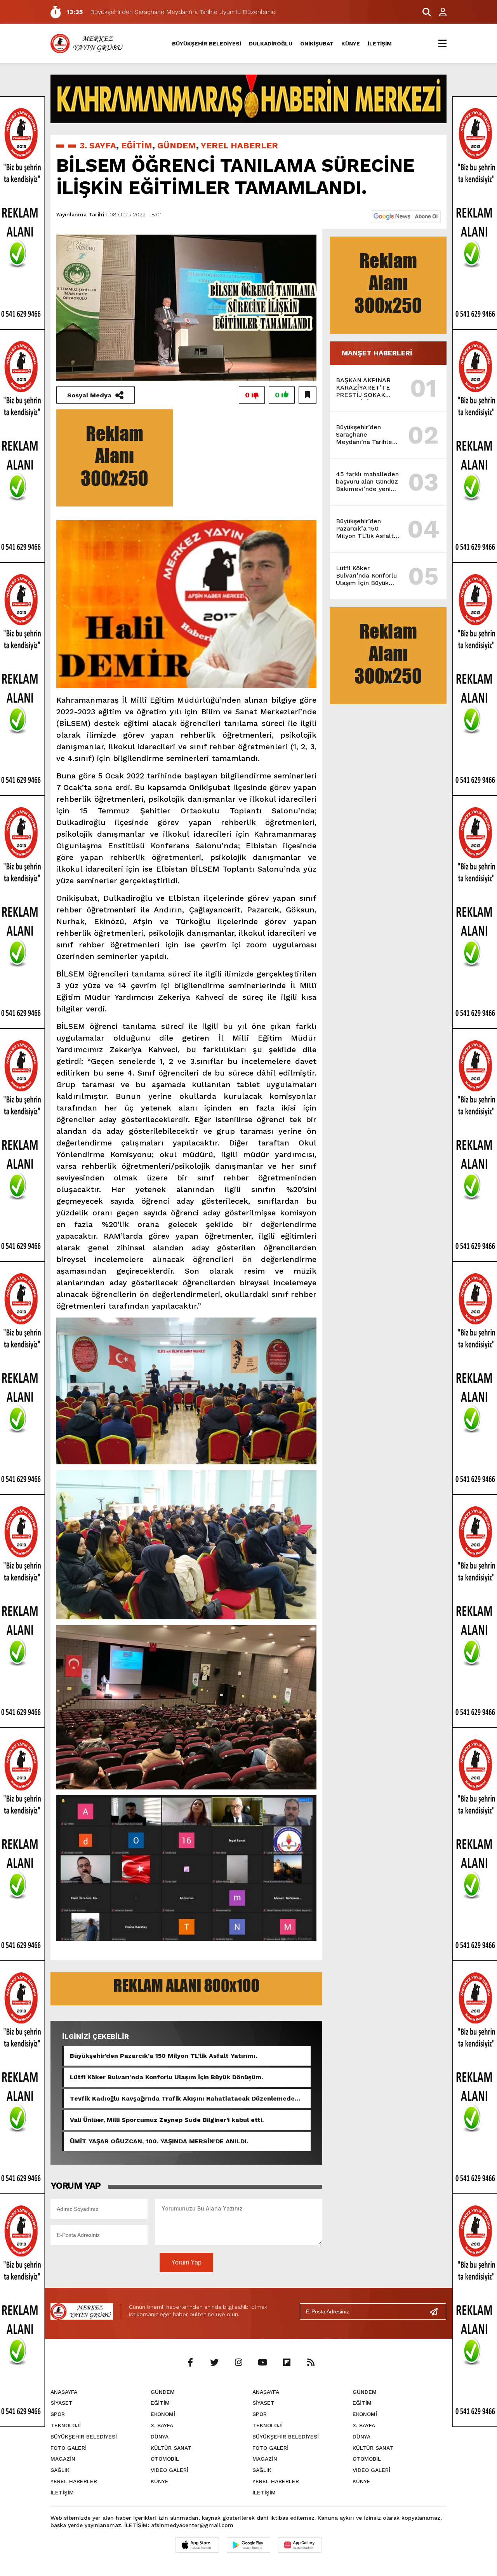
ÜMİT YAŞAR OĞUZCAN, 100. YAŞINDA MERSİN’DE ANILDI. (159, 2141)
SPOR (58, 2414)
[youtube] (262, 2363)
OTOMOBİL (165, 2459)
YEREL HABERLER (239, 145)
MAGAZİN (63, 2459)
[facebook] (190, 2363)
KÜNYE (351, 44)
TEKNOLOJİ (66, 2425)
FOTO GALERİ (69, 2448)
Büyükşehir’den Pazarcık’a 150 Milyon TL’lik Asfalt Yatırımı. (163, 2056)
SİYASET (62, 2403)
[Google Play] (248, 2545)
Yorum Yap (186, 2262)
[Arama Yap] (423, 12)
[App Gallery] (300, 2545)
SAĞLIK (60, 2470)
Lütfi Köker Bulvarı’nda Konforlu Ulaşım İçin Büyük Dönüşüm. (166, 2077)
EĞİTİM (137, 145)
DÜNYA (160, 2437)
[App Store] (197, 2545)
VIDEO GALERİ (169, 2470)
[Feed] (311, 2363)
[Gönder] (437, 2311)
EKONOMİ (163, 2414)
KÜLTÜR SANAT (171, 2448)
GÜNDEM (177, 145)
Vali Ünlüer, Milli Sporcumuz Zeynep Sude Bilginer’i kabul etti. (167, 2120)
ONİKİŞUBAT (317, 44)
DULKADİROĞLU (271, 44)
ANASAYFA (64, 2392)
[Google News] (406, 216)
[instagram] (238, 2363)
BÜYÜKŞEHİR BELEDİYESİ (207, 44)
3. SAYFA (98, 145)
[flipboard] (287, 2363)
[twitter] (214, 2363)
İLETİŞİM (380, 44)
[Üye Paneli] (439, 12)
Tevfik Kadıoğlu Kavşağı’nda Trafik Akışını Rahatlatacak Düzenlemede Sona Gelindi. (182, 2099)
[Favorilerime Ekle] (308, 395)
